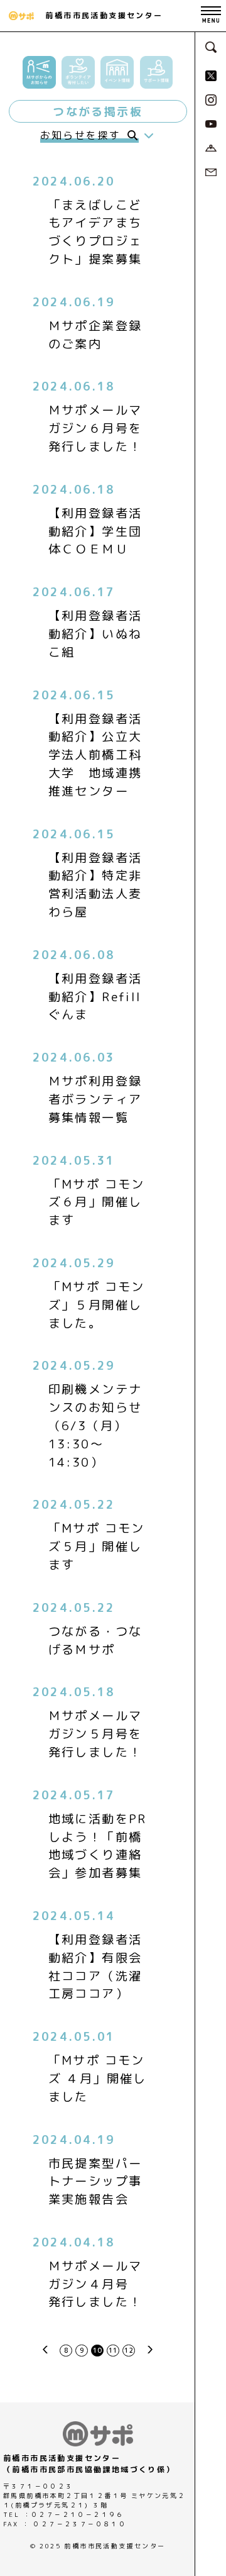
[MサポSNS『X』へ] (211, 75)
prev (45, 2349)
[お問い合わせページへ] (211, 171)
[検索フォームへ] (211, 46)
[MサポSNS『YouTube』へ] (211, 123)
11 (113, 2350)
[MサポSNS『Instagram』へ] (211, 99)
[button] (39, 73)
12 (129, 2350)
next (150, 2349)
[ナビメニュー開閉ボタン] (211, 16)
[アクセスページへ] (211, 147)
